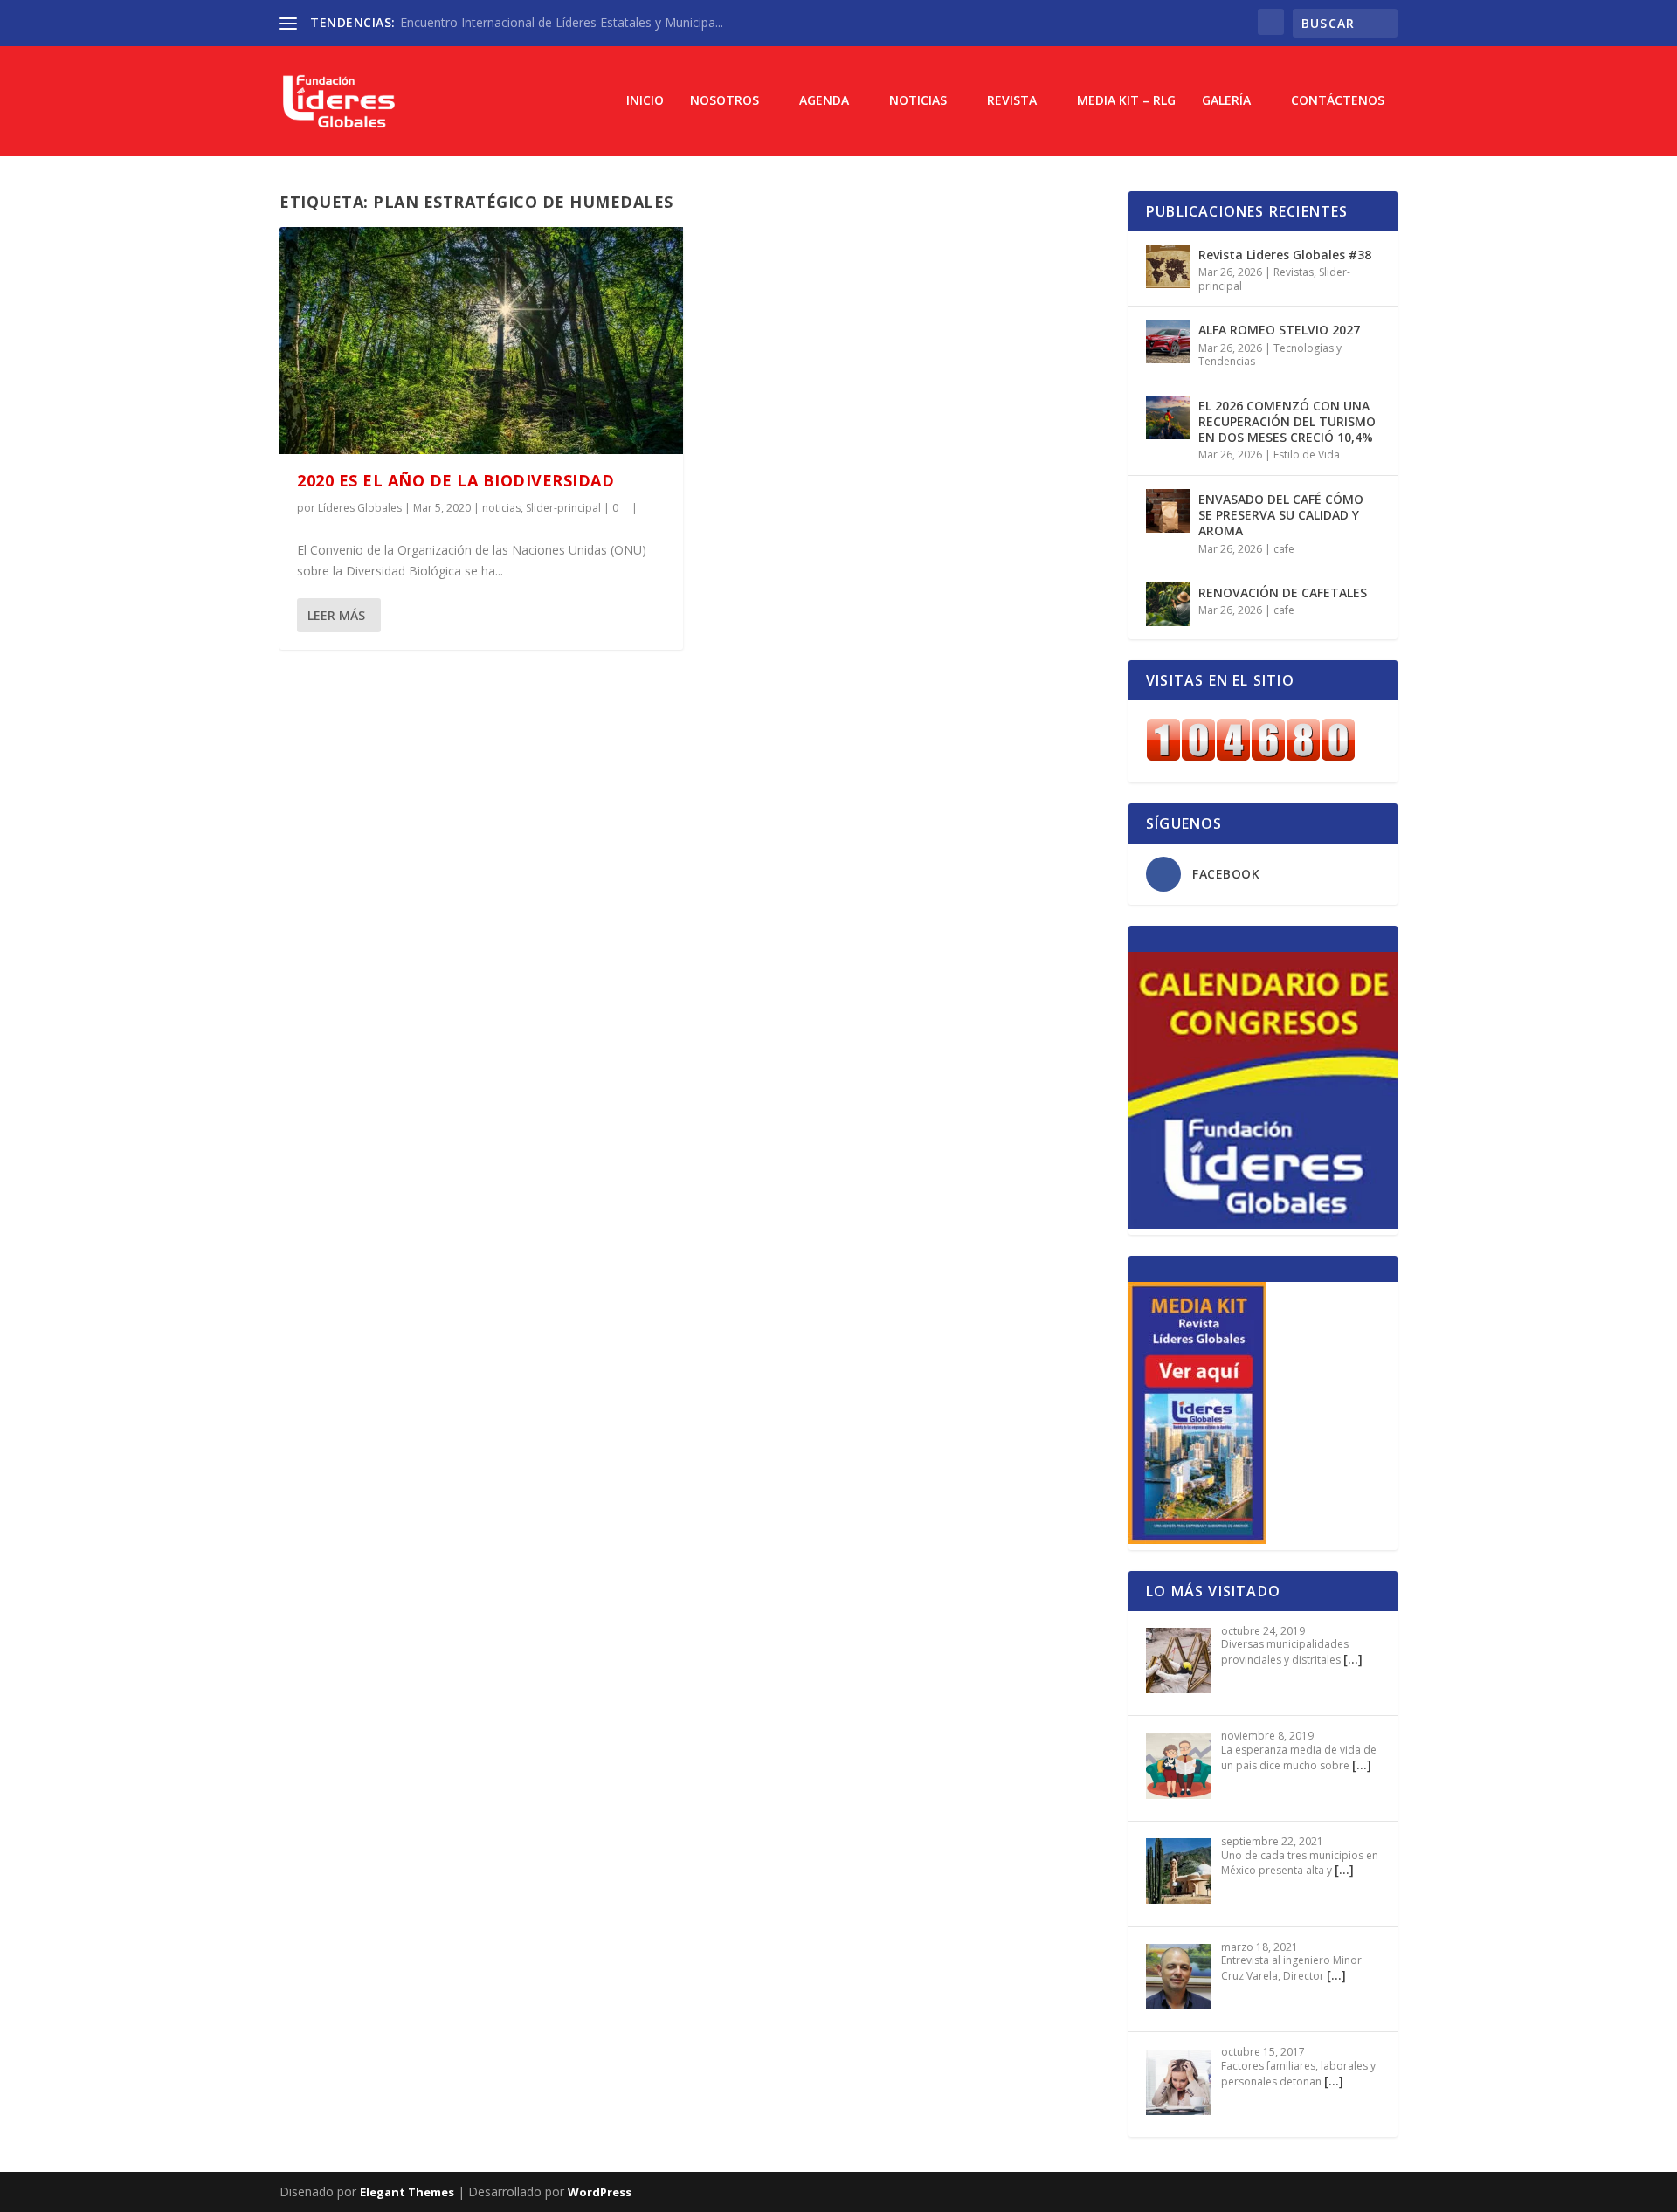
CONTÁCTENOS (1338, 101)
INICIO (645, 101)
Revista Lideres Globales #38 (1285, 255)
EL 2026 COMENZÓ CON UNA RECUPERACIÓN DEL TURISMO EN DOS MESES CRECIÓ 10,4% (1287, 421)
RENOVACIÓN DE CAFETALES (1283, 593)
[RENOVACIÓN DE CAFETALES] (1168, 604)
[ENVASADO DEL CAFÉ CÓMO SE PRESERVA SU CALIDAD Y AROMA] (1168, 511)
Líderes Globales (360, 508)
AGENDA (824, 101)
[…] (1353, 1659)
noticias (501, 508)
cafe (1284, 549)
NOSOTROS (725, 101)
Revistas (1294, 272)
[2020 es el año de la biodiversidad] (481, 341)
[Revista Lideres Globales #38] (1168, 266)
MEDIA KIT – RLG (1126, 101)
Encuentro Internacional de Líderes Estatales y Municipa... (562, 22)
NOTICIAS (918, 101)
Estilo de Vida (1307, 455)
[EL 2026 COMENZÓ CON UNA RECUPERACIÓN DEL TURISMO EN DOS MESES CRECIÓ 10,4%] (1168, 417)
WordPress (600, 2192)
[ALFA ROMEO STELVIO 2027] (1168, 341)
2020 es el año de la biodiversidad (455, 480)
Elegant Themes (407, 2192)
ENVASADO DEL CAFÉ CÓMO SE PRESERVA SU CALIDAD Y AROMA (1281, 515)
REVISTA (1012, 101)
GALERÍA (1226, 101)
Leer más (336, 615)
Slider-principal (563, 508)
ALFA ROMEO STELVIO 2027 (1279, 330)
